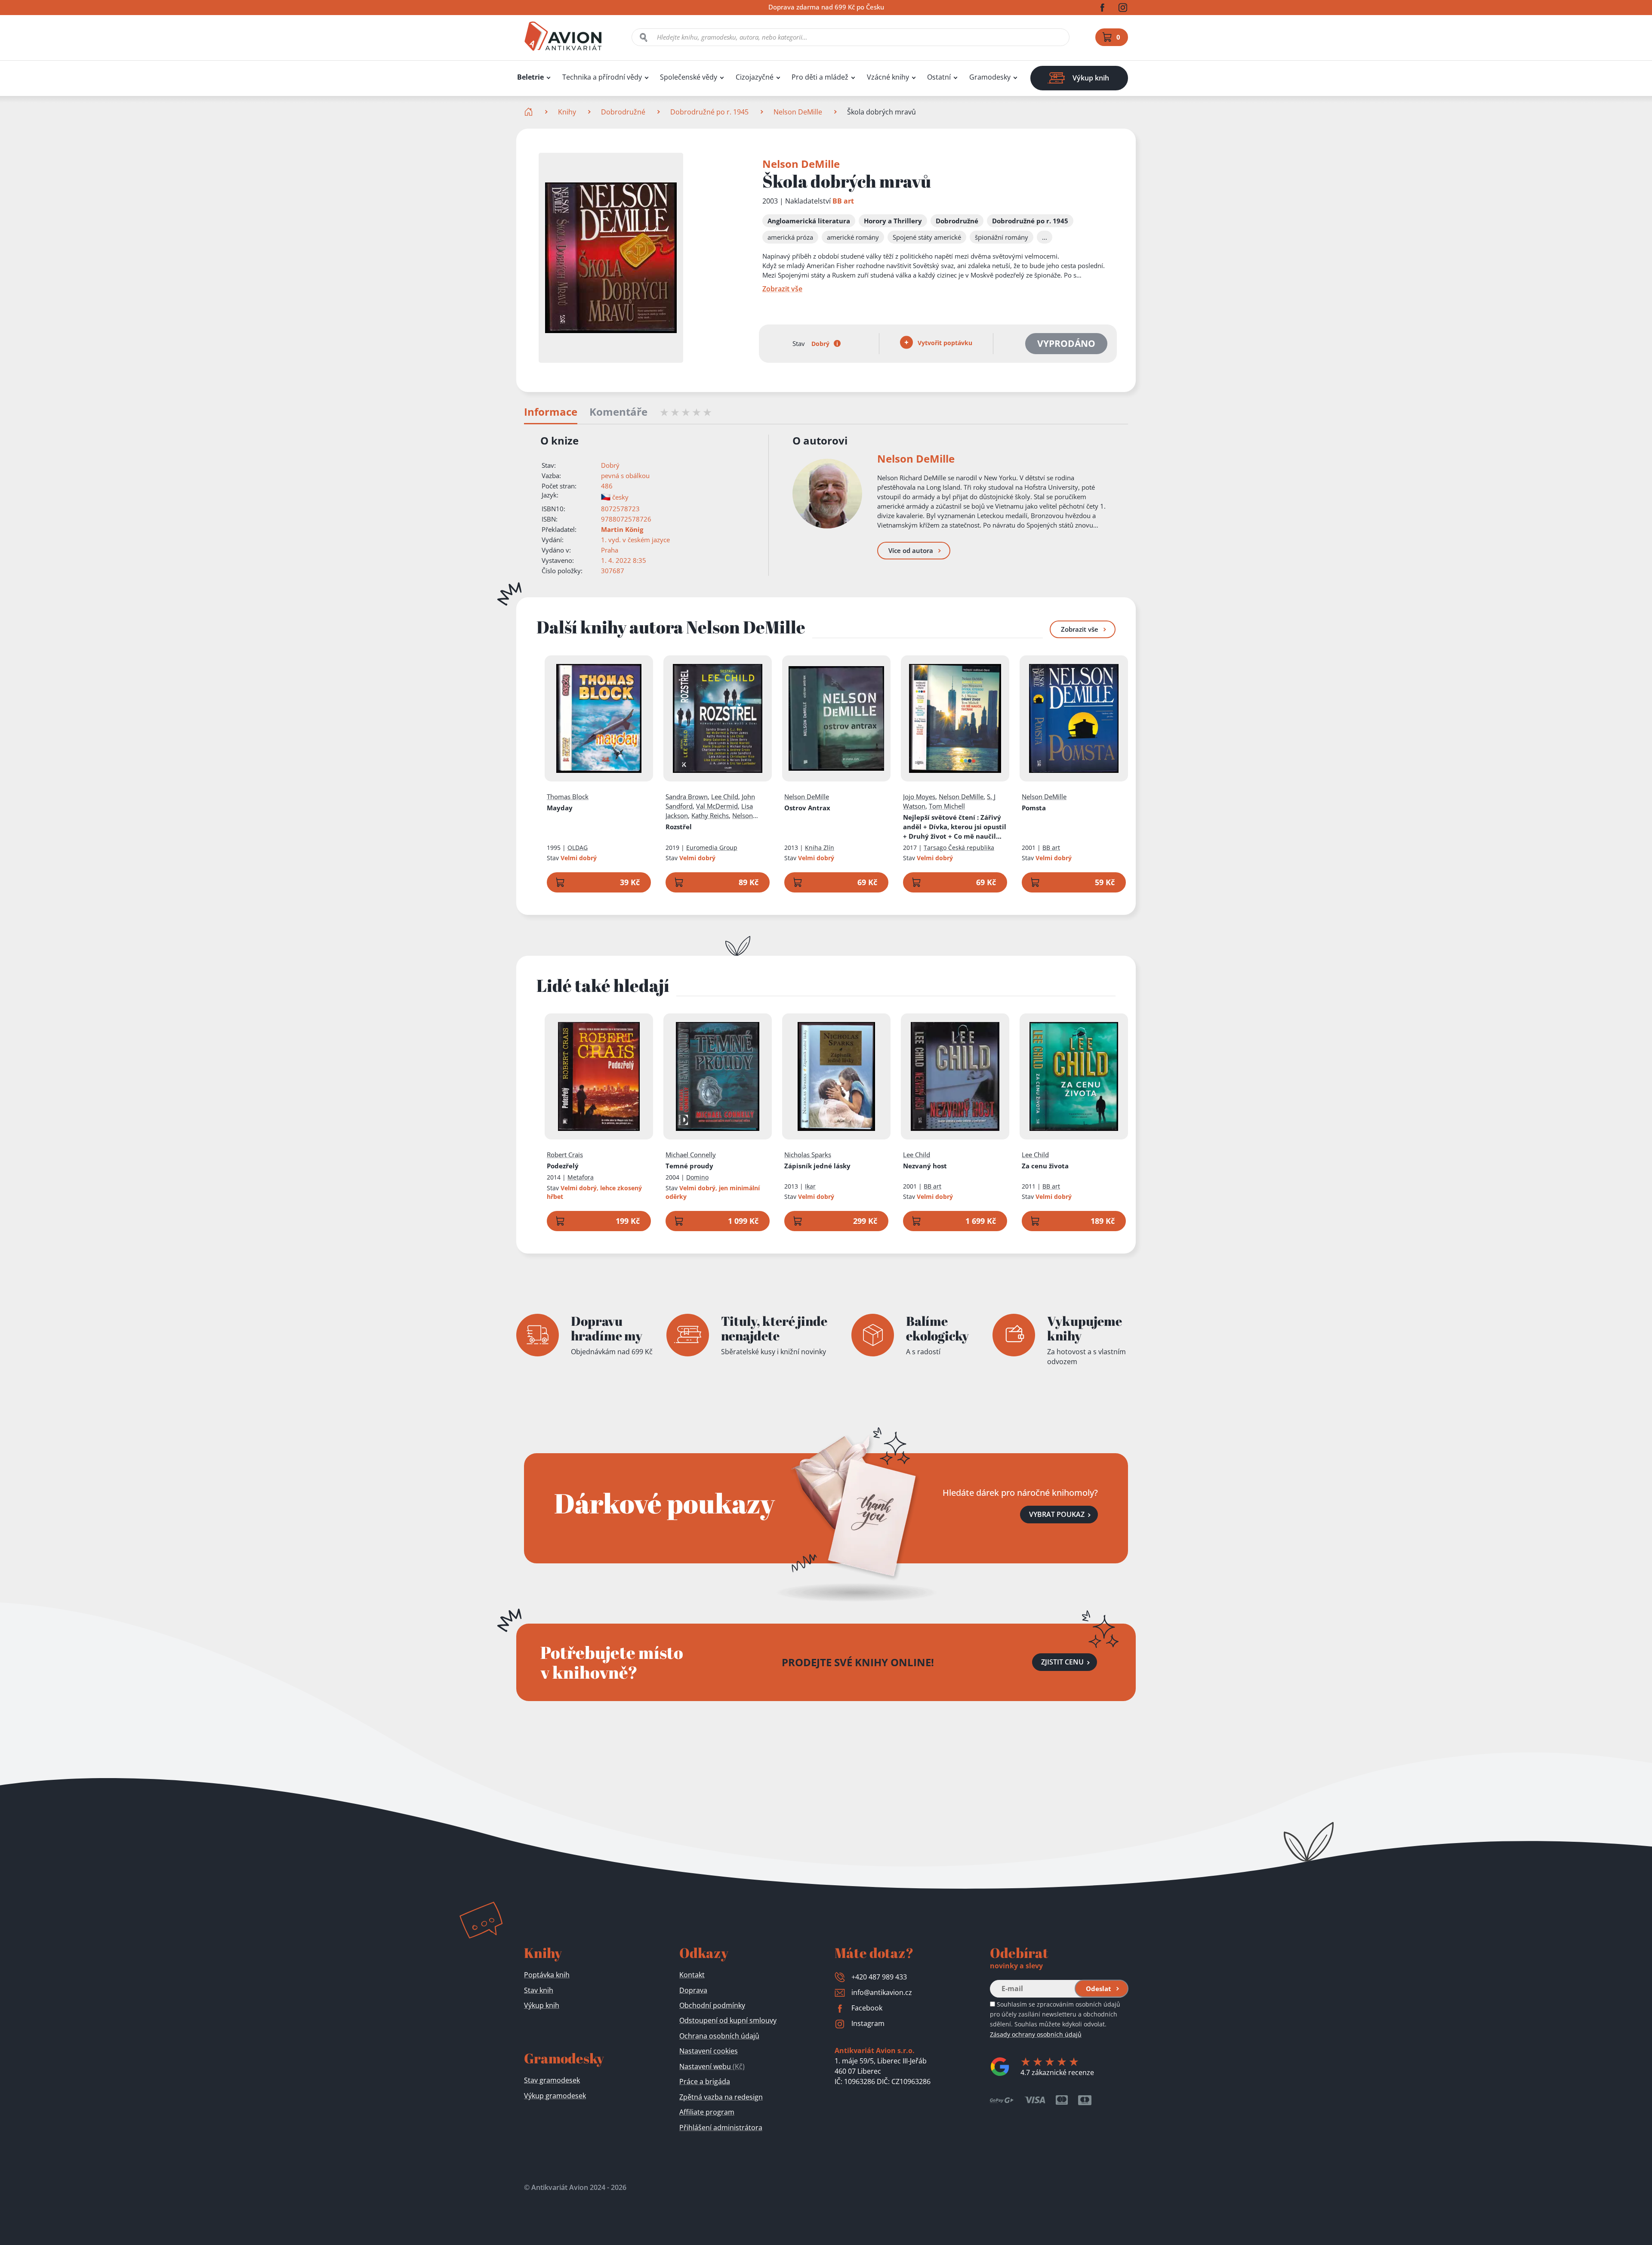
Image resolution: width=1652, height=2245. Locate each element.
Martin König (622, 529)
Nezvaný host (925, 1166)
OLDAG (578, 848)
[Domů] (529, 112)
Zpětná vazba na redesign (721, 2097)
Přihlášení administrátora (721, 2128)
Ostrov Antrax (807, 808)
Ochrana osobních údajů (719, 2036)
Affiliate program (707, 2112)
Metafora (581, 1177)
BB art (843, 201)
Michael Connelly (691, 1155)
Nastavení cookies (709, 2051)
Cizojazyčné (755, 77)
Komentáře (618, 412)
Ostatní (939, 77)
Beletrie (530, 77)
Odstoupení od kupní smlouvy (728, 2020)
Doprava (693, 1990)
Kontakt (692, 1975)
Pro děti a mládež (820, 77)
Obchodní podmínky (712, 2005)
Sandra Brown (687, 797)
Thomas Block (568, 797)
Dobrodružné (623, 112)
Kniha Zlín (820, 848)
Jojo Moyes (919, 797)
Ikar (810, 1186)
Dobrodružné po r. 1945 (709, 112)
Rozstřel (679, 827)
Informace (551, 412)
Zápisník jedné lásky (817, 1166)
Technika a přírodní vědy (602, 77)
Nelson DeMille (798, 112)
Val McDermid (717, 806)
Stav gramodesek (552, 2080)
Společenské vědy (689, 77)
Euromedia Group (712, 848)
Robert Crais (565, 1155)
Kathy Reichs (710, 815)
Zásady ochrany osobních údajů (1036, 2034)
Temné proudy (689, 1166)
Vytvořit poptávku (944, 343)
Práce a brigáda (705, 2081)
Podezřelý (563, 1166)
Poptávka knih (547, 1975)
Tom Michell (947, 806)
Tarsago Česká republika (959, 848)
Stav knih (539, 1990)
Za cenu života (1045, 1166)
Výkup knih (542, 2005)
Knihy (567, 112)
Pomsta (1034, 808)
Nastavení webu (712, 2066)
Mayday (560, 808)
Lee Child (725, 797)
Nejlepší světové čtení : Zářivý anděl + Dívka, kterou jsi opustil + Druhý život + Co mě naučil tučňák (955, 827)
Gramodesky (990, 77)
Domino (697, 1177)
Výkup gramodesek (555, 2096)
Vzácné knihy (888, 77)
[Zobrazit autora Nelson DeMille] (827, 494)
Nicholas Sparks (808, 1155)
